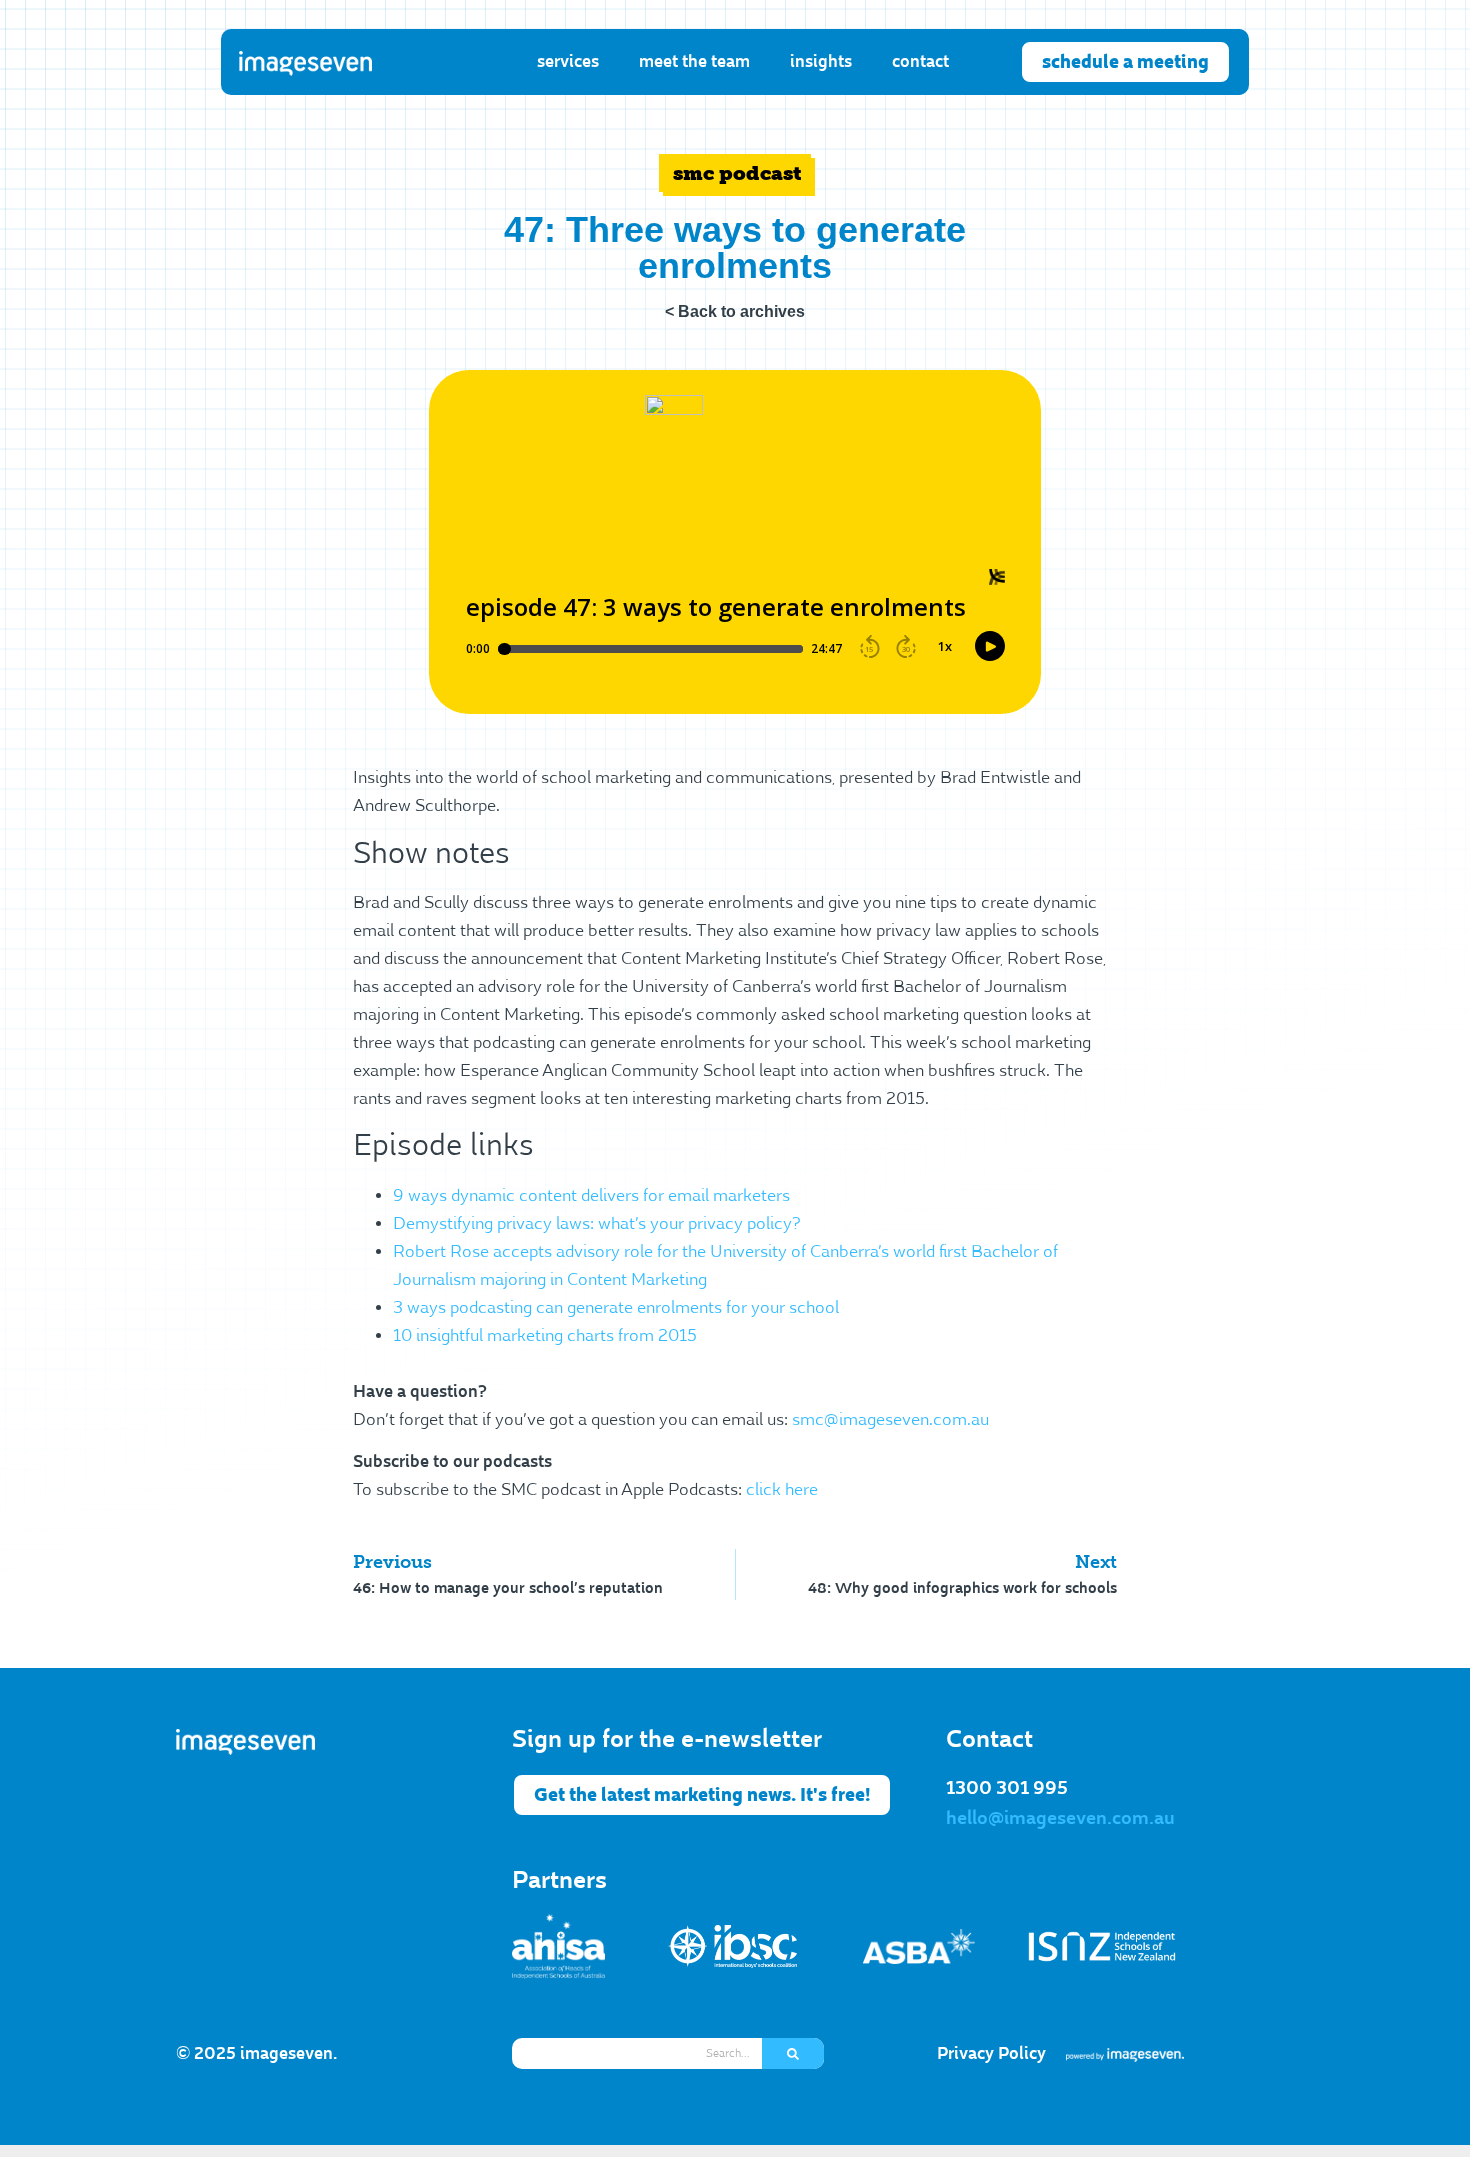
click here (782, 1490)
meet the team (694, 61)
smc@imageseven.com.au (890, 1420)
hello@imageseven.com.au (1060, 1818)
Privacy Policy (991, 2053)
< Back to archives (735, 311)
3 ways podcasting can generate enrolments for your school (616, 1308)
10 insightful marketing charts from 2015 (545, 1336)
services (568, 61)
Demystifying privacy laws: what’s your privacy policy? (597, 1224)
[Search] (793, 2053)
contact (920, 61)
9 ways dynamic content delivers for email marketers (591, 1196)
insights (821, 61)
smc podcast (737, 173)
